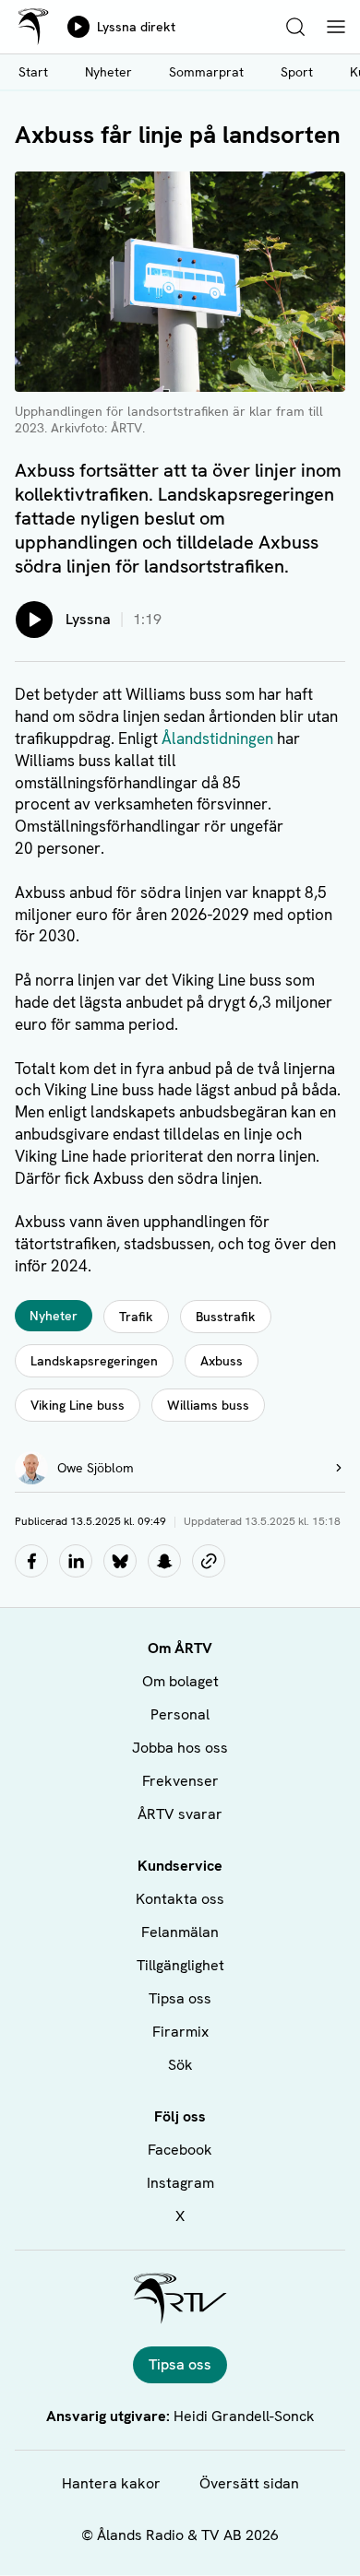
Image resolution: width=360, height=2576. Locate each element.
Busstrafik (226, 1317)
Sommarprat (206, 72)
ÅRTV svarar (180, 1814)
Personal (180, 1714)
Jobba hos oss (180, 1748)
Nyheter (108, 72)
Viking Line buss (78, 1405)
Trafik (136, 1317)
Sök (180, 2065)
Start (33, 72)
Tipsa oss (180, 1998)
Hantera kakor (111, 2483)
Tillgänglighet (180, 1965)
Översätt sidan (249, 2483)
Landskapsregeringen (94, 1361)
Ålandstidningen (217, 739)
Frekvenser (180, 1781)
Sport (297, 72)
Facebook (180, 2150)
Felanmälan (180, 1932)
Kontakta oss (180, 1899)
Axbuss (222, 1361)
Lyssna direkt (136, 27)
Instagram (180, 2183)
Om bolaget (180, 1681)
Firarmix (180, 2032)
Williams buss (208, 1405)
